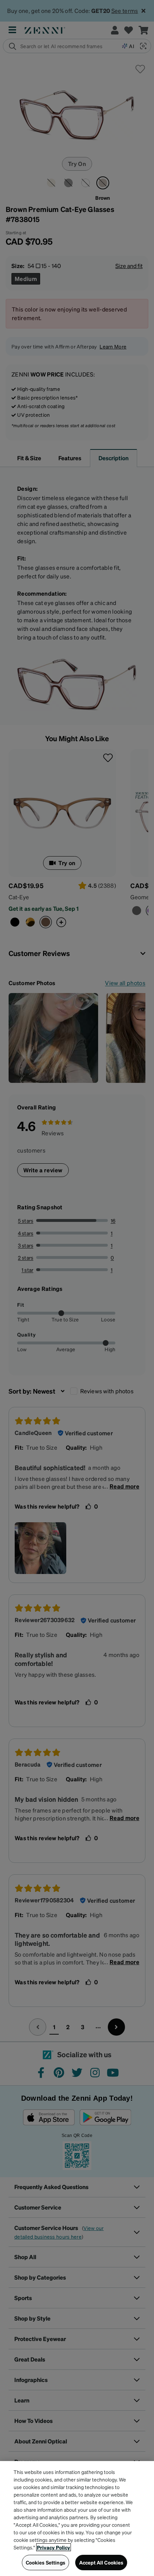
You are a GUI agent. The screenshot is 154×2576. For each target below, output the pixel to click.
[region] (77, 2519)
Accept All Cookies (101, 2562)
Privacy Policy (54, 2547)
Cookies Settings (45, 2562)
